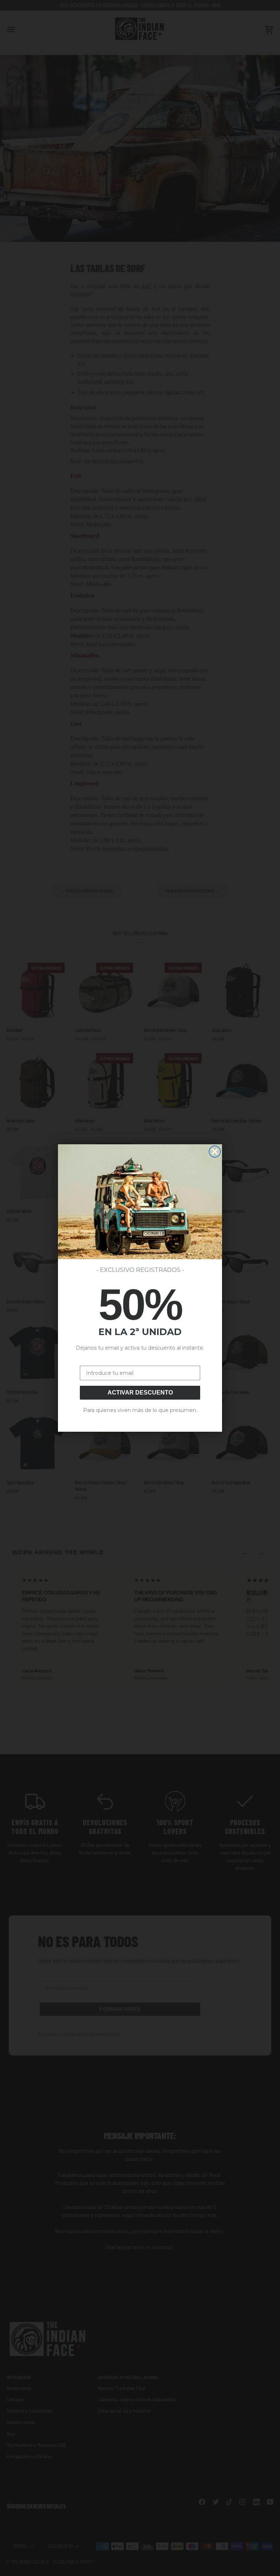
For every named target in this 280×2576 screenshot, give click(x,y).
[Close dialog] (215, 1152)
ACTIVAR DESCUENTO (140, 1393)
